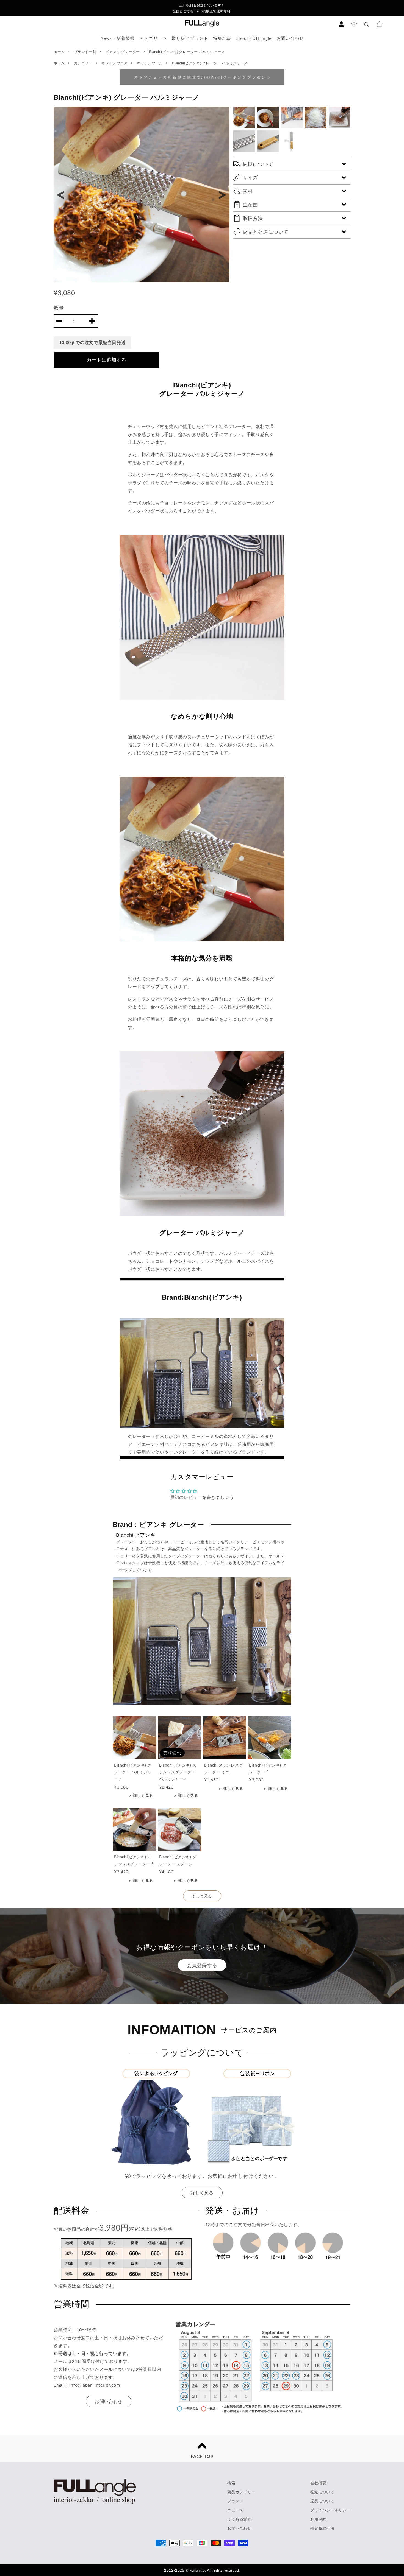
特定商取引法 (322, 2528)
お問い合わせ (290, 38)
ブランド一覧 (85, 52)
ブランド (235, 2501)
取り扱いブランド (190, 38)
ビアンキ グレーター (123, 52)
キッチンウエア (115, 63)
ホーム (59, 52)
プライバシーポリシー (330, 2510)
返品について (322, 2501)
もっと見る (202, 1896)
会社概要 (318, 2483)
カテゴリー (151, 38)
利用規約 (318, 2519)
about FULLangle (254, 38)
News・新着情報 (117, 38)
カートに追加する (106, 360)
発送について (322, 2492)
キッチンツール (150, 63)
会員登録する (202, 1965)
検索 (231, 2483)
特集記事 (222, 38)
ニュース (235, 2510)
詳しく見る (202, 2193)
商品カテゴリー (241, 2492)
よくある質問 (239, 2519)
